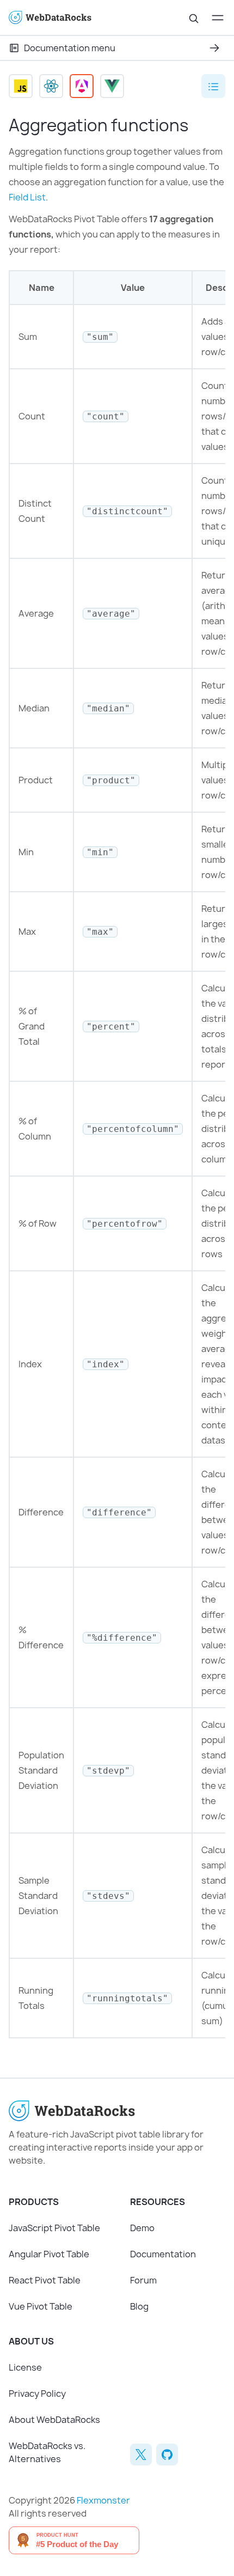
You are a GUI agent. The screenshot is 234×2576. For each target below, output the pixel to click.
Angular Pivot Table (49, 2254)
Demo (142, 2228)
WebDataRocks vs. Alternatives (47, 2452)
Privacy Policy (37, 2394)
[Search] (194, 17)
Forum (143, 2280)
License (25, 2367)
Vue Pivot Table (41, 2306)
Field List (27, 197)
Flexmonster (103, 2500)
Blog (139, 2306)
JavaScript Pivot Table (54, 2228)
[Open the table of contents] (213, 86)
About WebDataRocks (54, 2420)
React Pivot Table (45, 2280)
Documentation (163, 2254)
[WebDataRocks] (63, 18)
